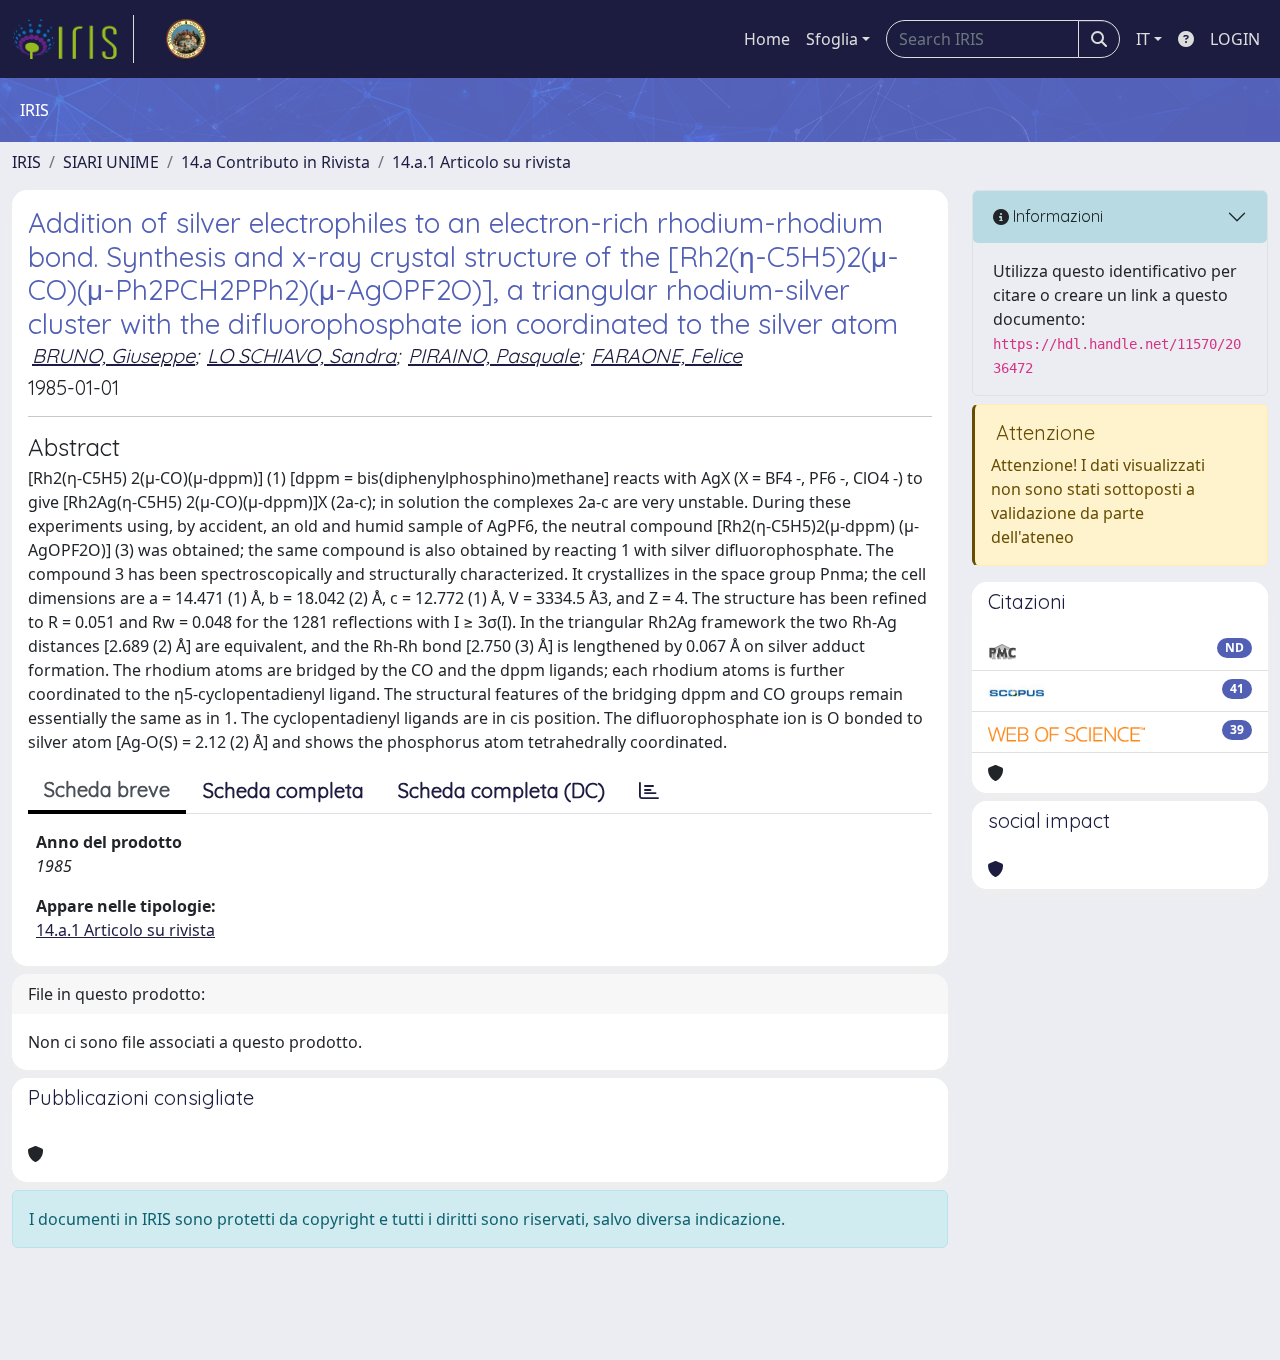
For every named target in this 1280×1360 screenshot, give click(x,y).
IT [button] (1143, 39)
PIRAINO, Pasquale (493, 355)
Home (767, 39)
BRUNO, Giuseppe (113, 355)
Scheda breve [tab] (107, 789)
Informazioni (1056, 216)
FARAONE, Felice (666, 355)
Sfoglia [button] (832, 39)
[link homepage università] (186, 39)
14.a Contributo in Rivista (275, 162)
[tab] (649, 791)
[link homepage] (73, 39)
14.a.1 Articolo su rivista (481, 162)
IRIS (26, 162)
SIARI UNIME (111, 162)
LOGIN (1235, 39)
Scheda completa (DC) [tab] (501, 790)
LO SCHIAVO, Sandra (301, 355)
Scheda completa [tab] (283, 790)
